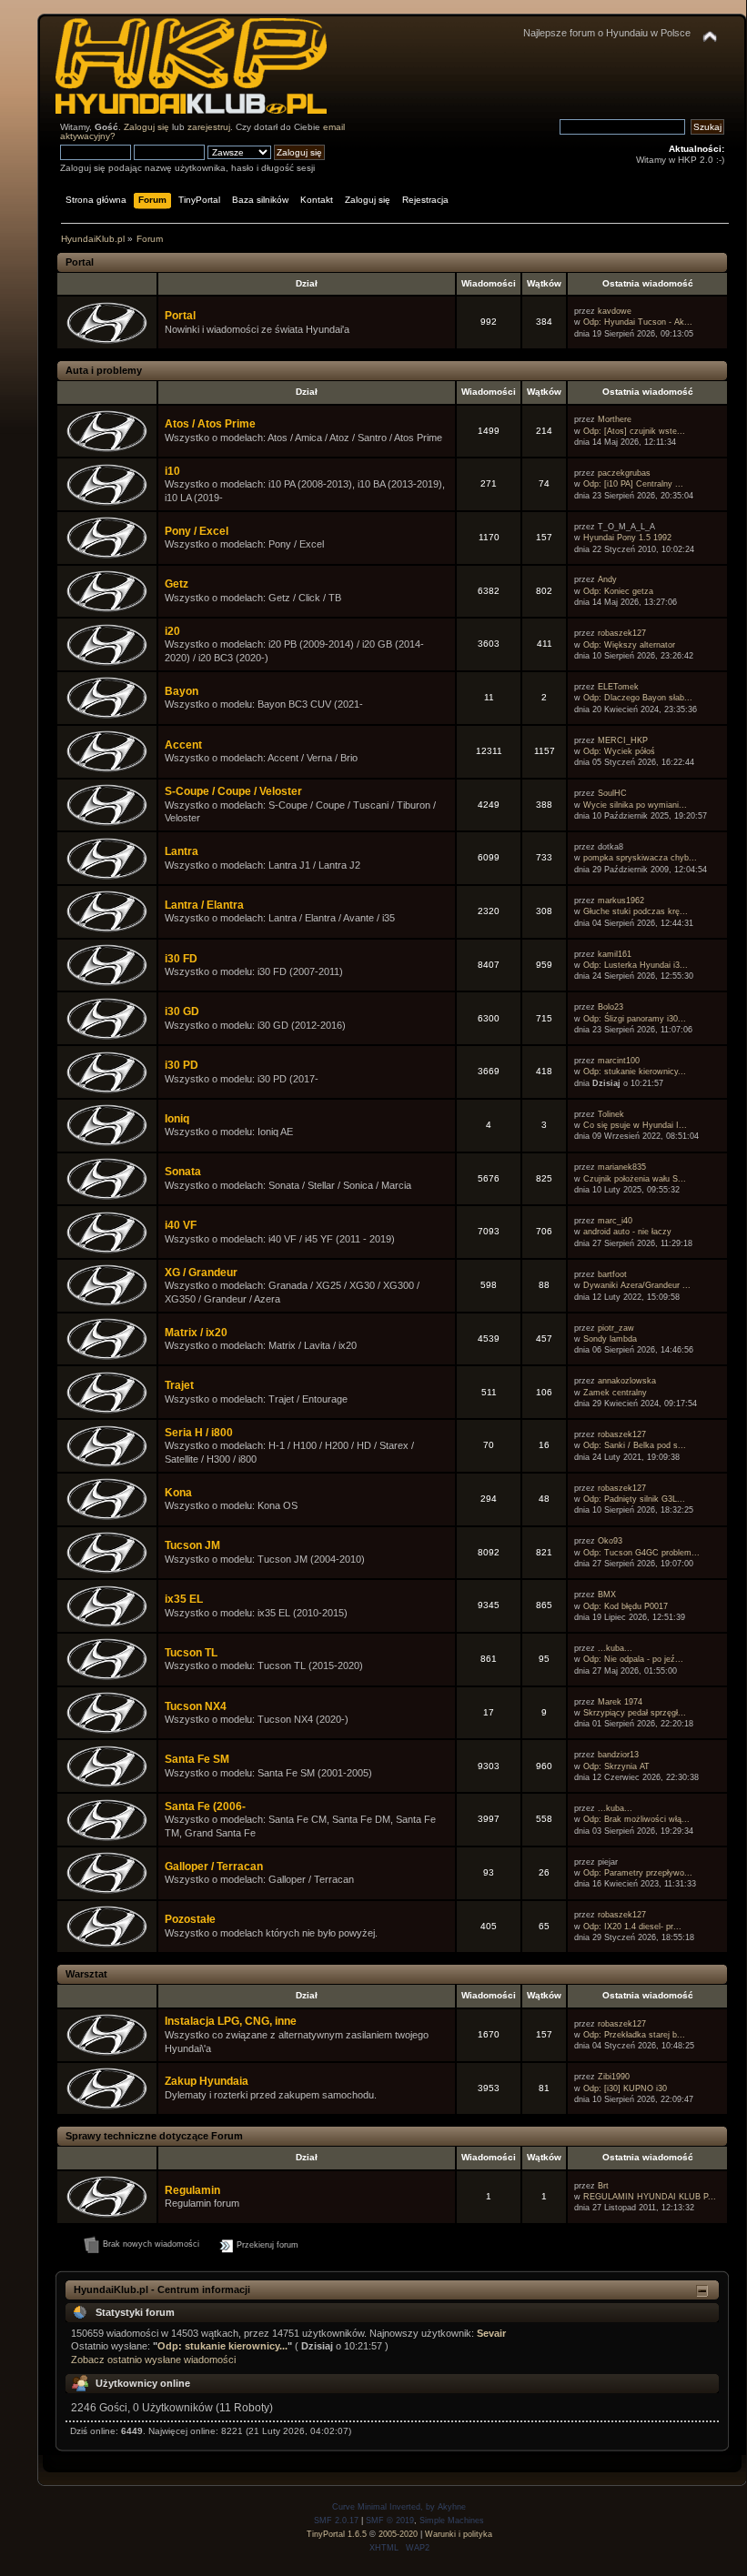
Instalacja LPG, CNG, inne (231, 2021)
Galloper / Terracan (214, 1867)
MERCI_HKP (623, 740)
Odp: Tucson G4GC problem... (641, 1553)
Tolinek (611, 1114)
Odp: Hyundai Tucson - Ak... (638, 322)
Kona (178, 1493)
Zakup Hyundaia (207, 2081)
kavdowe (615, 311)
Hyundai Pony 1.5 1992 (627, 538)
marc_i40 (615, 1221)
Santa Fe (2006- (205, 1806)
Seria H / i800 (199, 1433)
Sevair (491, 2333)
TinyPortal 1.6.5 (337, 2534)
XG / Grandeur (201, 1273)
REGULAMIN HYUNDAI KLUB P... (650, 2197)
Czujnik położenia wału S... (635, 1179)
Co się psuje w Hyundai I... (635, 1125)
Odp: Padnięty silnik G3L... (634, 1499)
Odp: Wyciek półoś (619, 751)
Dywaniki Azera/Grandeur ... (637, 1285)
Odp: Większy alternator (629, 645)
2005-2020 (398, 2534)
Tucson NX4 (196, 1706)
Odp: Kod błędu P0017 (626, 1606)
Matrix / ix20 (196, 1333)
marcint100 (619, 1061)
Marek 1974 (620, 1702)
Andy (607, 579)
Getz (177, 584)
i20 (172, 631)
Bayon (182, 691)
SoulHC (612, 793)
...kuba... (615, 1648)
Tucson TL (191, 1653)
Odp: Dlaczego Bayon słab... (638, 698)
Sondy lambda (610, 1339)
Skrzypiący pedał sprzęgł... (635, 1713)
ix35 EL (184, 1599)
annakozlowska (627, 1381)
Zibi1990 (614, 2077)
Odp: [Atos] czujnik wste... (634, 431)
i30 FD (181, 959)
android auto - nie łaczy (627, 1232)
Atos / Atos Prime (210, 424)
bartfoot (612, 1274)
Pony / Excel (197, 531)
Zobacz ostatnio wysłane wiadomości (153, 2360)
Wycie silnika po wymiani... (635, 805)
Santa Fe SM (197, 1759)
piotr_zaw (616, 1328)
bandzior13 (618, 1755)
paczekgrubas (624, 473)
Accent (183, 745)
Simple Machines (452, 2521)
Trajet (179, 1385)
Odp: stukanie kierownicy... (635, 1072)
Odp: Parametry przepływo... (638, 1873)
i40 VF (181, 1225)
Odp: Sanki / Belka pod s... (635, 1445)
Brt (603, 2186)
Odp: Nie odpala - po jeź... (633, 1659)
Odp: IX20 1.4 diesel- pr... (632, 1927)
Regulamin (192, 2190)
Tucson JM (192, 1545)
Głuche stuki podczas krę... (636, 911)
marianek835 (622, 1167)
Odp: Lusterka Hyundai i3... (636, 965)
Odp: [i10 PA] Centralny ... (633, 484)
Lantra (182, 851)
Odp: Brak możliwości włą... (636, 1819)
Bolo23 (611, 1007)
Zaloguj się (146, 127)
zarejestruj (209, 127)
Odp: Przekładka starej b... (634, 2035)
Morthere (615, 419)
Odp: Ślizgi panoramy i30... (635, 1019)
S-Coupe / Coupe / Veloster (233, 791)
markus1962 (621, 901)
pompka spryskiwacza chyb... (640, 858)
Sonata (183, 1172)
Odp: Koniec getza (618, 591)
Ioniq (177, 1119)
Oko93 (610, 1541)
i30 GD (182, 1011)
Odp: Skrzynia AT (616, 1766)
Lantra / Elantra (204, 905)
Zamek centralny (615, 1393)
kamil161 (615, 954)
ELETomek (618, 687)
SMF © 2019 (390, 2521)
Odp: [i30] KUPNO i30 (625, 2088)
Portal (180, 316)
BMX (607, 1595)
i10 (172, 471)
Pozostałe (190, 1919)
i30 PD (182, 1065)
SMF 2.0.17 (336, 2521)
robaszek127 (622, 633)
